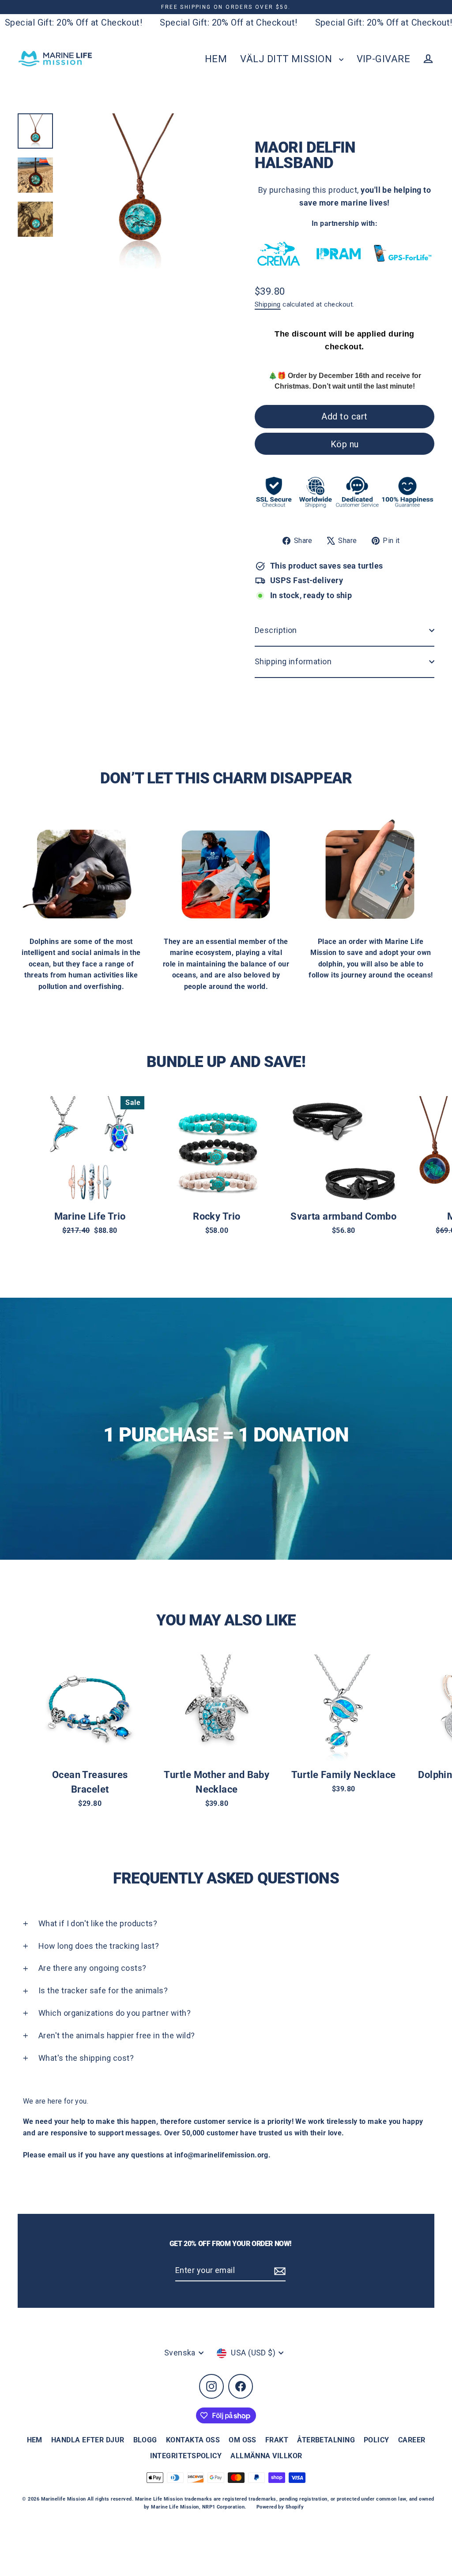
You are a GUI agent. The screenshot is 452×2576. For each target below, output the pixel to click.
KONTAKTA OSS (193, 2440)
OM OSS (243, 2440)
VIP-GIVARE (384, 59)
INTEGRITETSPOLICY (186, 2456)
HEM (216, 59)
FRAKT (277, 2440)
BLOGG (145, 2440)
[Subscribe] (279, 2271)
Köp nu (345, 444)
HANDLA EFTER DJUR (88, 2440)
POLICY (377, 2440)
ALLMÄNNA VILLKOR (266, 2456)
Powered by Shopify (280, 2507)
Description (276, 630)
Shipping (268, 304)
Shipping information (293, 661)
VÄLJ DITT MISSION (287, 59)
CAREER (412, 2440)
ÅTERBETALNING (326, 2440)
